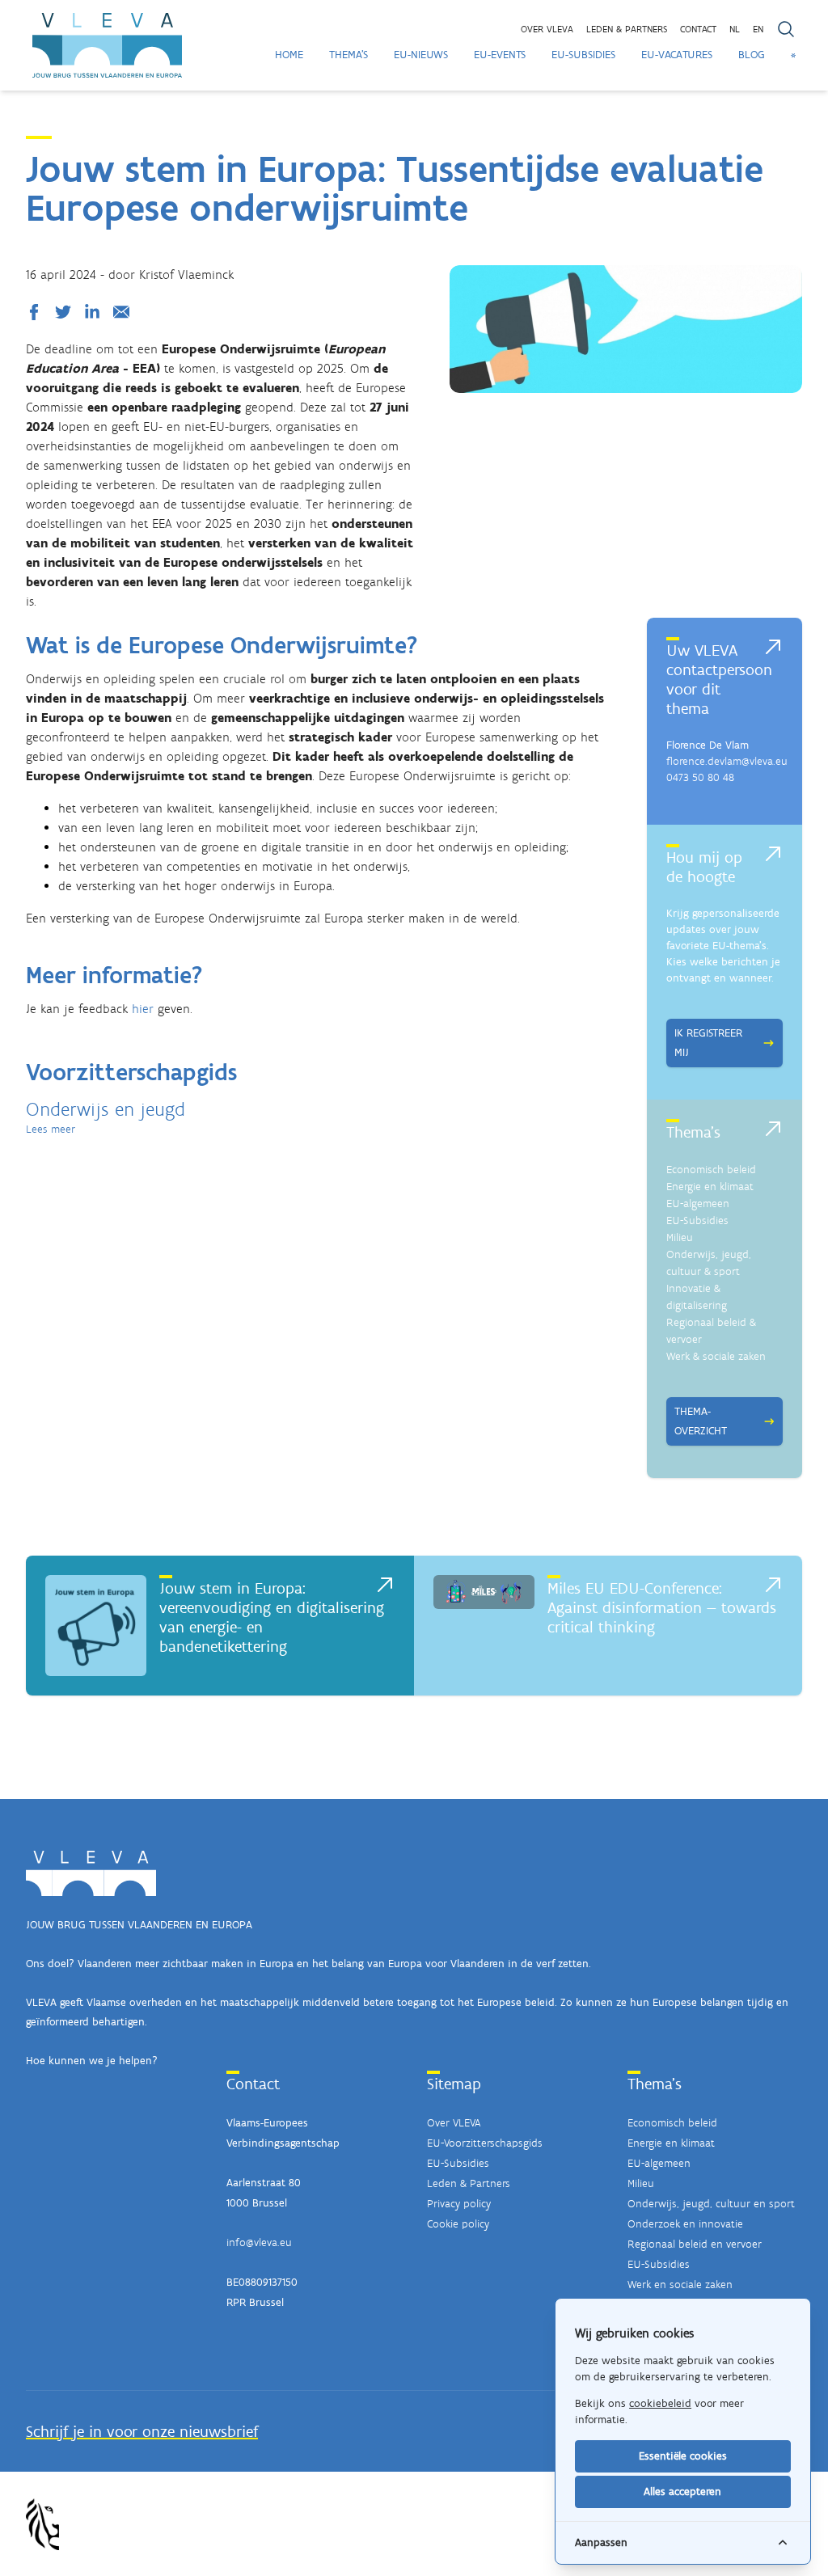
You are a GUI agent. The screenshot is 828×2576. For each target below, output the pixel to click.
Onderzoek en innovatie (685, 2224)
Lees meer (51, 1129)
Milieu (680, 1237)
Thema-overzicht (701, 1421)
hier (143, 1009)
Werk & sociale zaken (716, 1356)
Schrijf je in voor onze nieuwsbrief (142, 2431)
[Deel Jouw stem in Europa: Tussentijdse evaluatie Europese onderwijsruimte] (37, 312)
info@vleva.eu (259, 2242)
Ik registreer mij (708, 1043)
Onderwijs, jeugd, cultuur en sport (711, 2204)
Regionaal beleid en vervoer (695, 2244)
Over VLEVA (547, 29)
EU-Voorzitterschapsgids (485, 2143)
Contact (698, 29)
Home (289, 55)
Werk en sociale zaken (680, 2285)
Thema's (349, 55)
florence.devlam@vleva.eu (727, 761)
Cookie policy (458, 2224)
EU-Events (500, 55)
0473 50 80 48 (700, 777)
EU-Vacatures (677, 55)
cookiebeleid (660, 2403)
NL (735, 29)
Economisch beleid (711, 1170)
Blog (752, 55)
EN (758, 29)
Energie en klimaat (710, 1187)
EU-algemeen (698, 1204)
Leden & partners (627, 29)
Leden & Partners (469, 2183)
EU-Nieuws (421, 55)
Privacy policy (459, 2204)
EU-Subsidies (583, 55)
